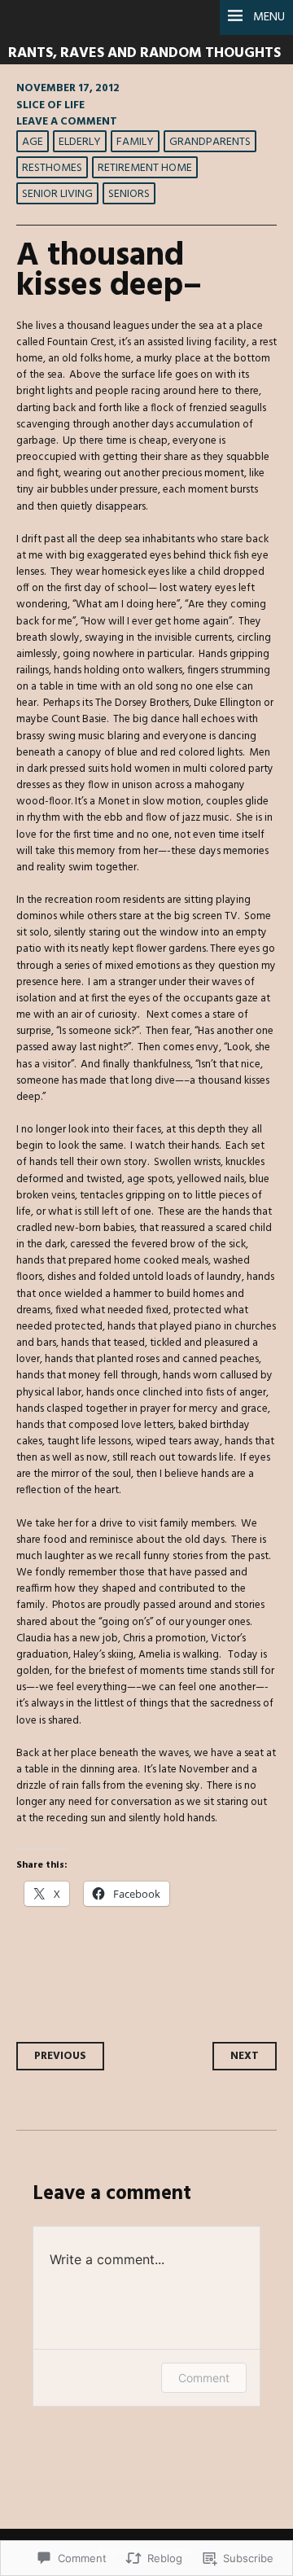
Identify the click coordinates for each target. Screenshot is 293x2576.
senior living (57, 194)
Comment (204, 2378)
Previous (60, 2056)
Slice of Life (50, 105)
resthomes (52, 168)
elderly (80, 142)
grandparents (210, 142)
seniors (129, 194)
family (135, 142)
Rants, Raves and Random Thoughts (144, 53)
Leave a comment (67, 122)
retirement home (145, 168)
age (33, 142)
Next (245, 2056)
